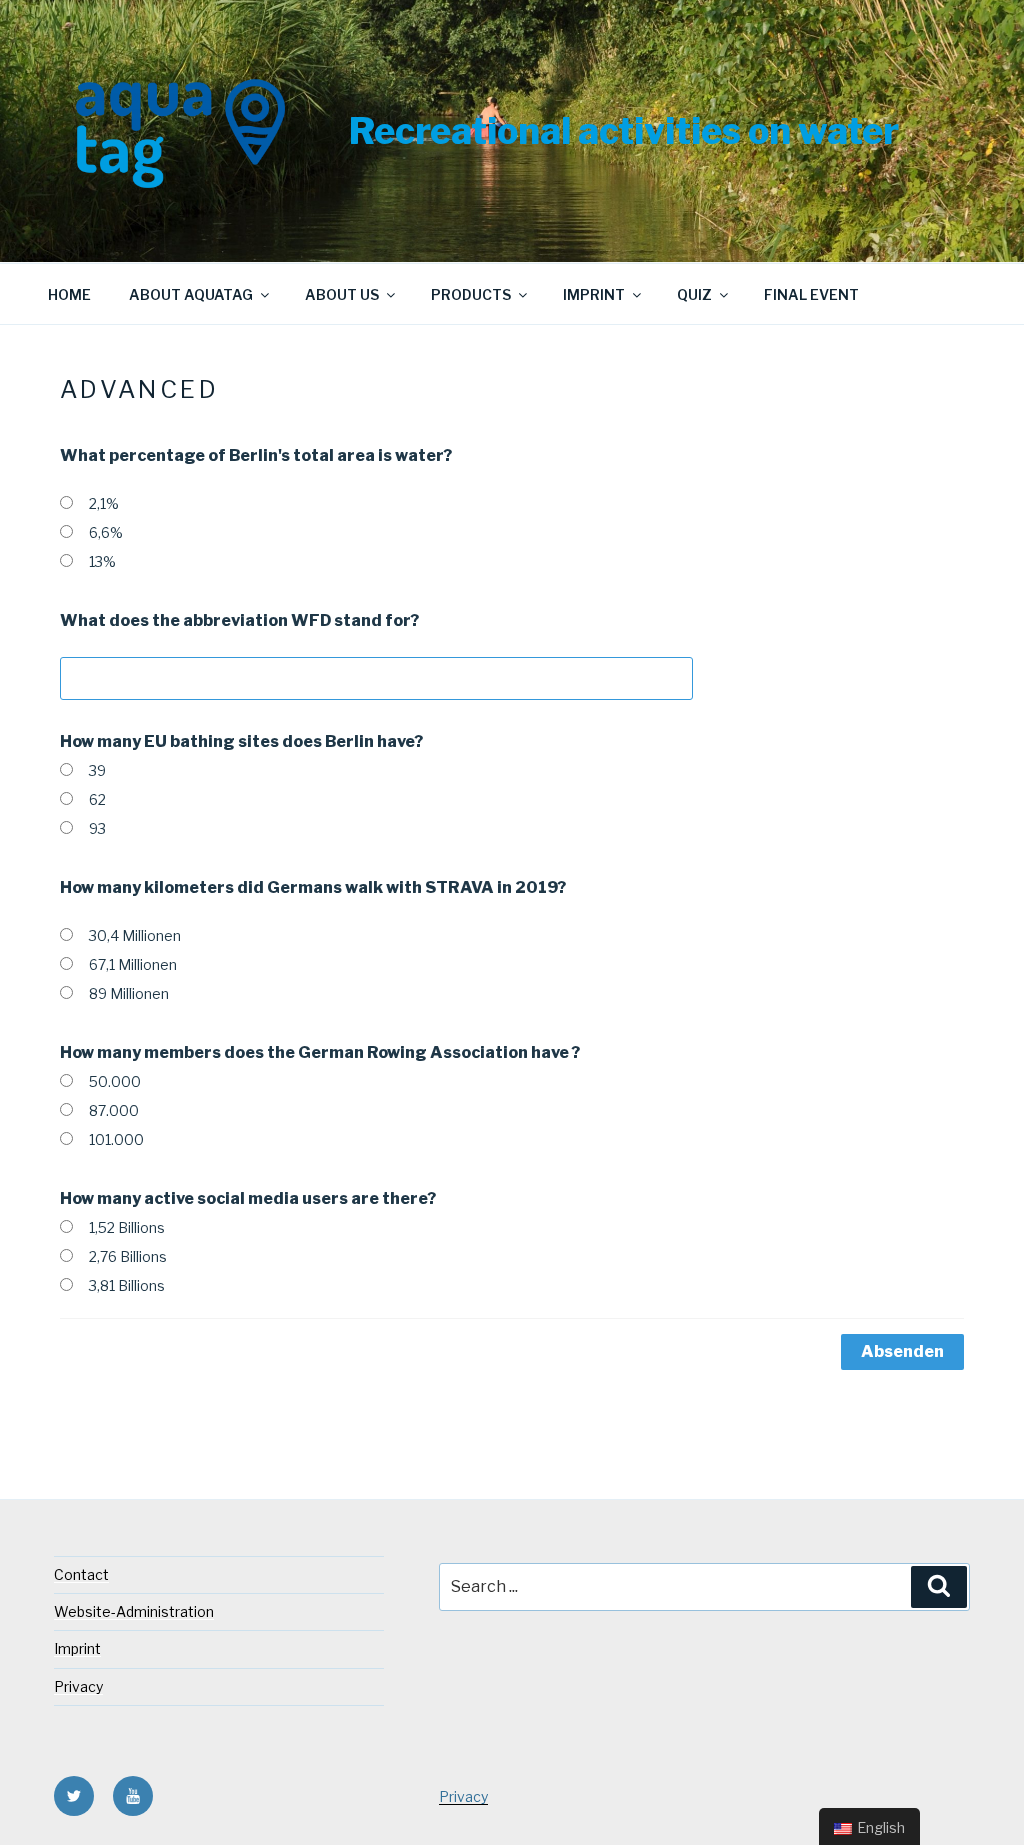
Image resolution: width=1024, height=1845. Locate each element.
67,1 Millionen (133, 964)
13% (102, 561)
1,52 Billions (127, 1227)
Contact (81, 1574)
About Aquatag (191, 294)
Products (471, 294)
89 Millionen (129, 993)
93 (97, 828)
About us (342, 294)
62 (97, 799)
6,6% (106, 532)
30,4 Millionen (135, 935)
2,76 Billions (128, 1256)
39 (97, 770)
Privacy (78, 1686)
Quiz (694, 294)
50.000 (115, 1081)
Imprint (594, 294)
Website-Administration (134, 1611)
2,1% (104, 503)
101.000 (116, 1139)
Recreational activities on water (624, 131)
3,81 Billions (127, 1285)
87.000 (114, 1110)
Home (69, 294)
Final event (811, 294)
